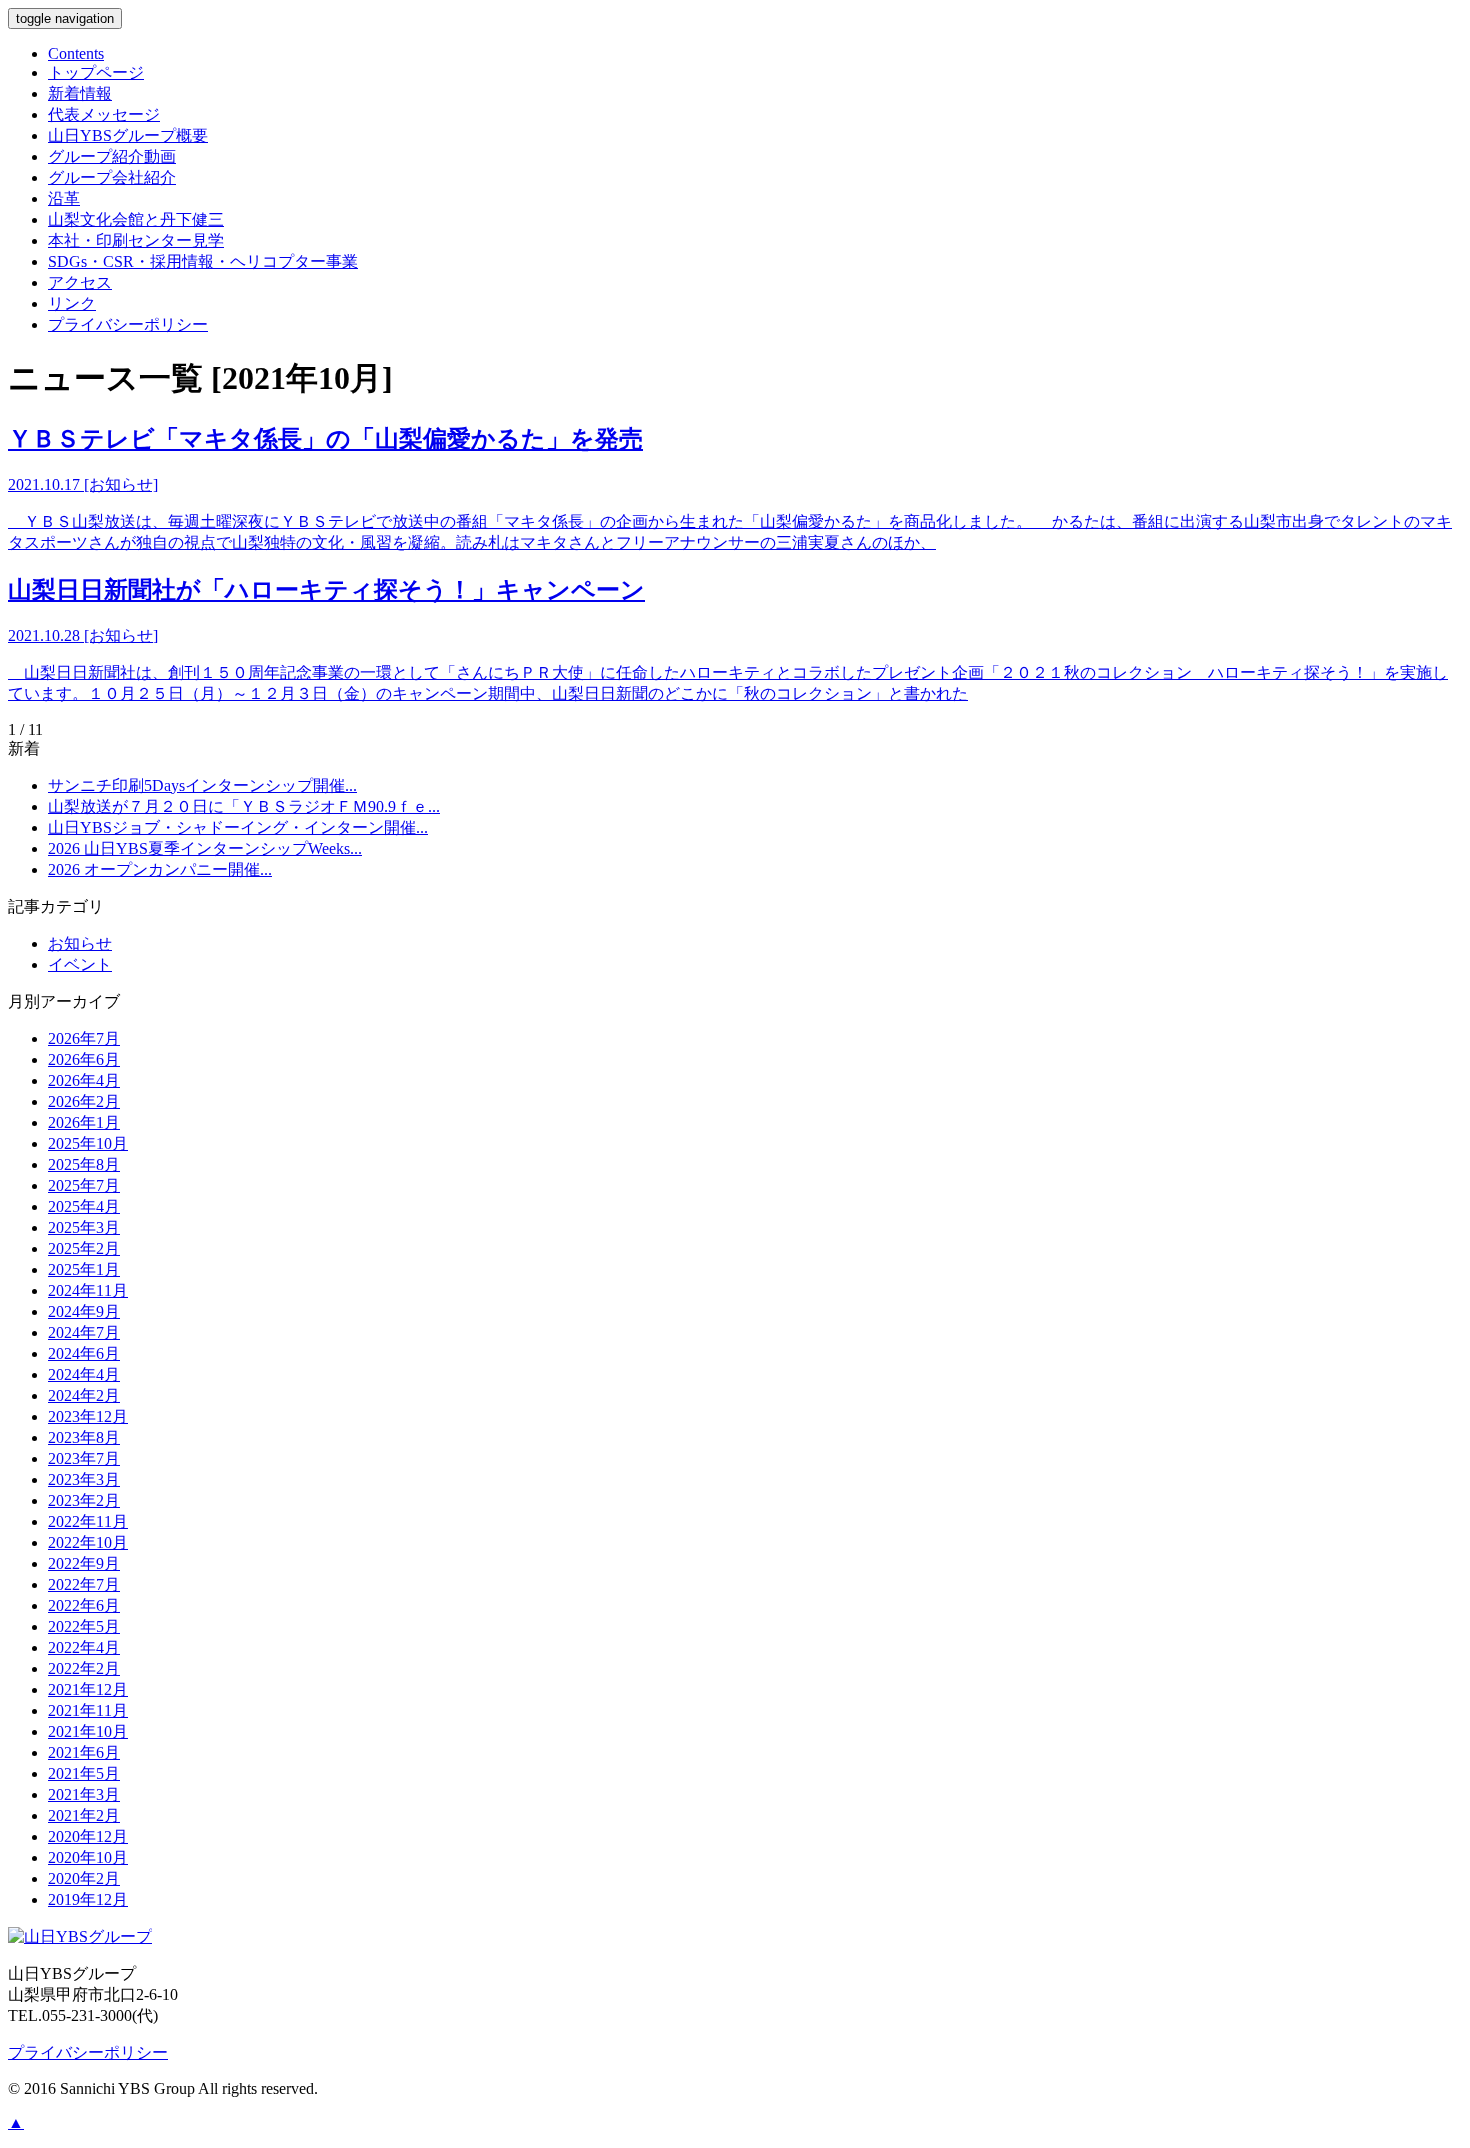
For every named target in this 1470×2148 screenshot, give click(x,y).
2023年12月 (88, 1416)
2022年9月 (84, 1563)
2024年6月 (84, 1353)
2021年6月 (84, 1752)
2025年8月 (84, 1164)
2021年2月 (84, 1815)
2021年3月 (84, 1794)
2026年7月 (84, 1038)
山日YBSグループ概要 (128, 135)
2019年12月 (88, 1899)
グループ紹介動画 (112, 156)
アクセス (80, 282)
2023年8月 (84, 1437)
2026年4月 (84, 1080)
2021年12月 (88, 1689)
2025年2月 (84, 1248)
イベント (80, 964)
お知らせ (80, 943)
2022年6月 (84, 1605)
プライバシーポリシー (128, 324)
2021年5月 (84, 1773)
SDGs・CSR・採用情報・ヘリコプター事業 (203, 261)
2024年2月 (84, 1395)
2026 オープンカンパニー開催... (160, 869)
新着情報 (80, 93)
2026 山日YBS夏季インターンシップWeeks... (205, 848)
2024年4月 (84, 1374)
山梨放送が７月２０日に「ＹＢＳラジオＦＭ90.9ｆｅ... (244, 806)
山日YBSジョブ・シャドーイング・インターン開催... (238, 827)
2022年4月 (84, 1647)
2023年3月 (84, 1479)
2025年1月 (84, 1269)
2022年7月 (84, 1584)
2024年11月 (88, 1290)
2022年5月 (84, 1626)
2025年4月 (84, 1206)
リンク (72, 303)
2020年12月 (88, 1836)
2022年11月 (88, 1521)
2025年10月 (88, 1143)
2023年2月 (84, 1500)
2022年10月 (88, 1542)
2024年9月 (84, 1311)
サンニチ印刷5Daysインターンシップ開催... (202, 785)
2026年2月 (84, 1101)
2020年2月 (84, 1878)
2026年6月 (84, 1059)
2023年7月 (84, 1458)
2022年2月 (84, 1668)
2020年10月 (88, 1857)
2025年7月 (84, 1185)
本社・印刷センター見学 (136, 240)
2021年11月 (88, 1710)
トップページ (96, 72)
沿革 (64, 198)
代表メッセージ (104, 114)
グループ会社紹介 (112, 177)
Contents (76, 53)
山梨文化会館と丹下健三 (136, 219)
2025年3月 (84, 1227)
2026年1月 (84, 1122)
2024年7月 (84, 1332)
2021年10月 (88, 1731)
